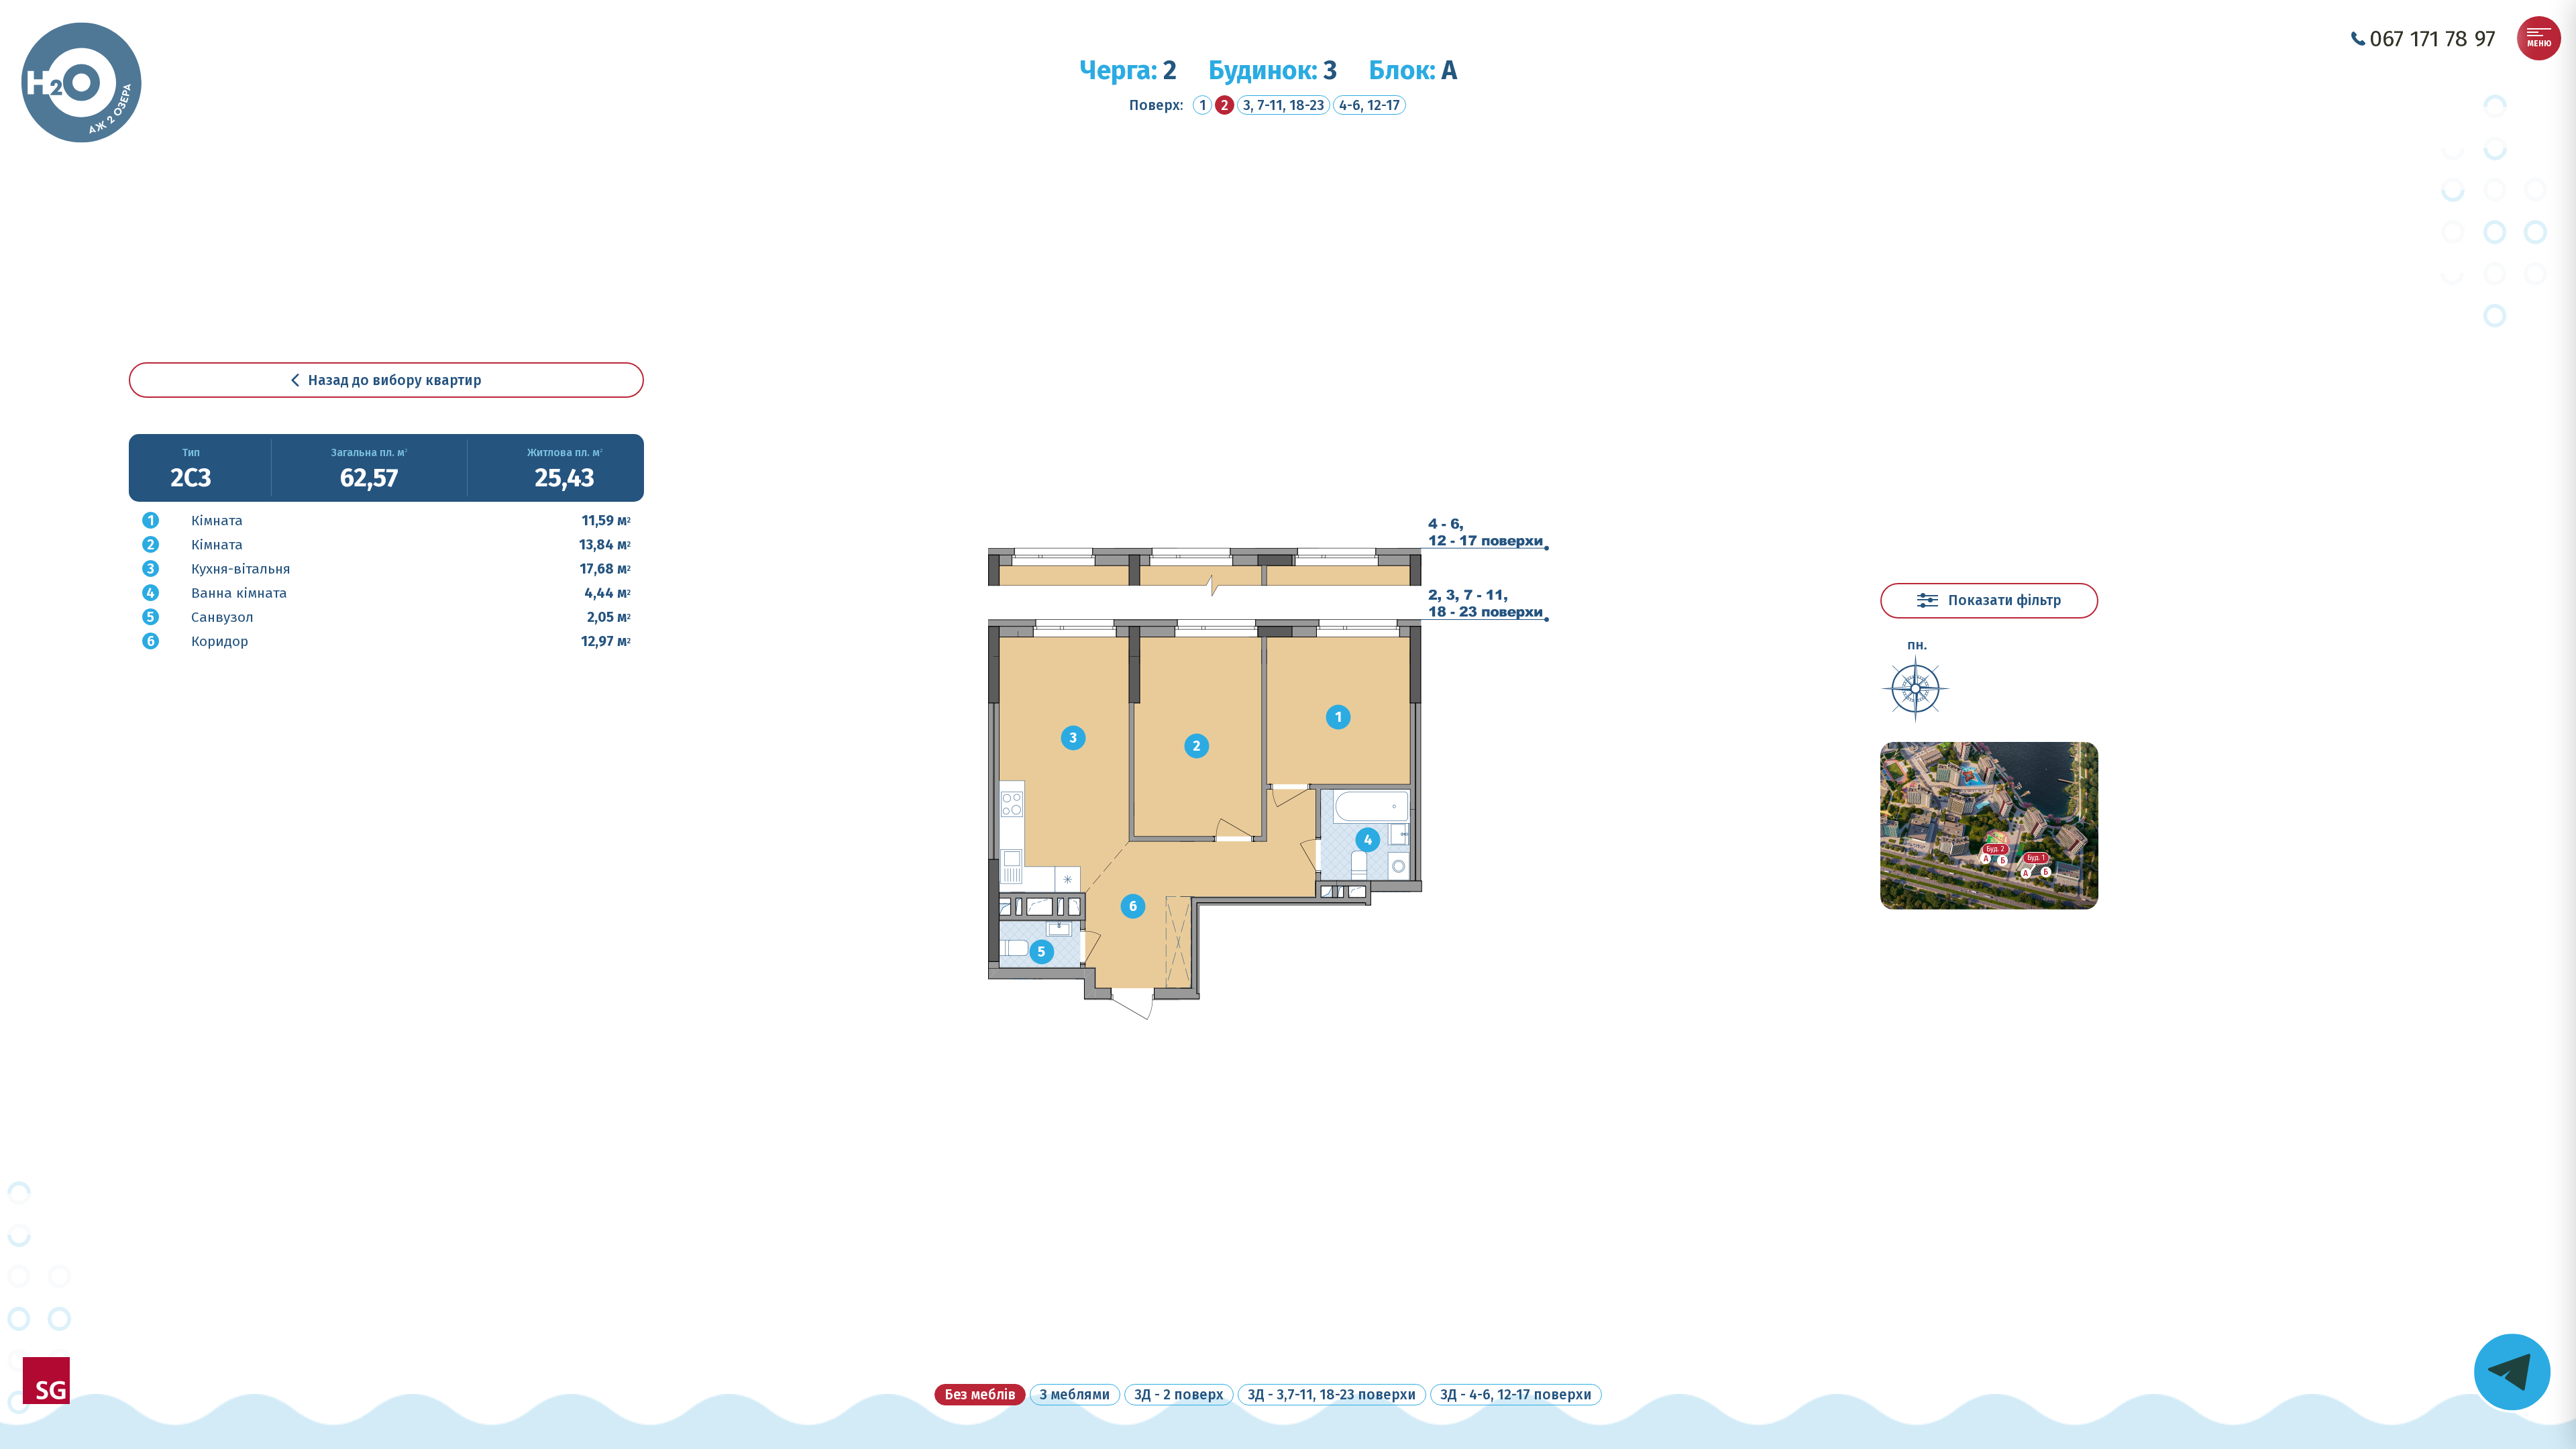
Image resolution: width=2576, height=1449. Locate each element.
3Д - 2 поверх (1179, 1395)
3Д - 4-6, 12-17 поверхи (1516, 1395)
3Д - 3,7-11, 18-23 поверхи (1332, 1395)
